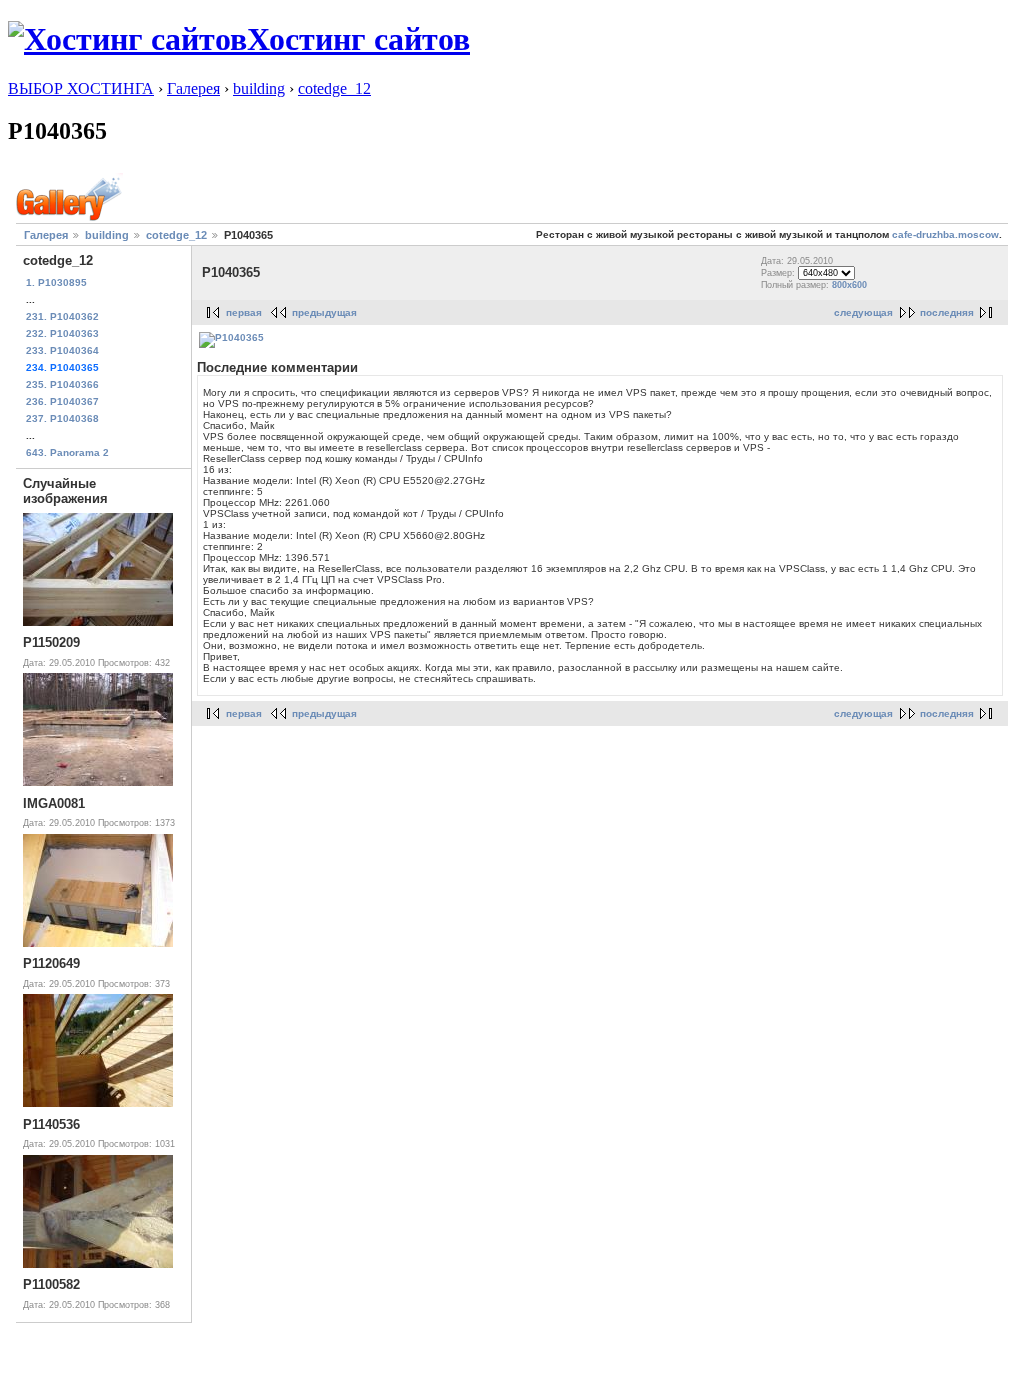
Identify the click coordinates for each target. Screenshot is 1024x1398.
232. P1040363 (62, 333)
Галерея (193, 88)
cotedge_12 (334, 88)
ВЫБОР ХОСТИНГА (81, 88)
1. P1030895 (56, 282)
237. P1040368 (62, 418)
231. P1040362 (62, 316)
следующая (863, 312)
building (259, 88)
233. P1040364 (62, 350)
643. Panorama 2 (67, 452)
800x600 (849, 285)
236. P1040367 (62, 401)
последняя (947, 312)
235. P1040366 (62, 384)
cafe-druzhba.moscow (945, 234)
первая (244, 312)
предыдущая (324, 312)
